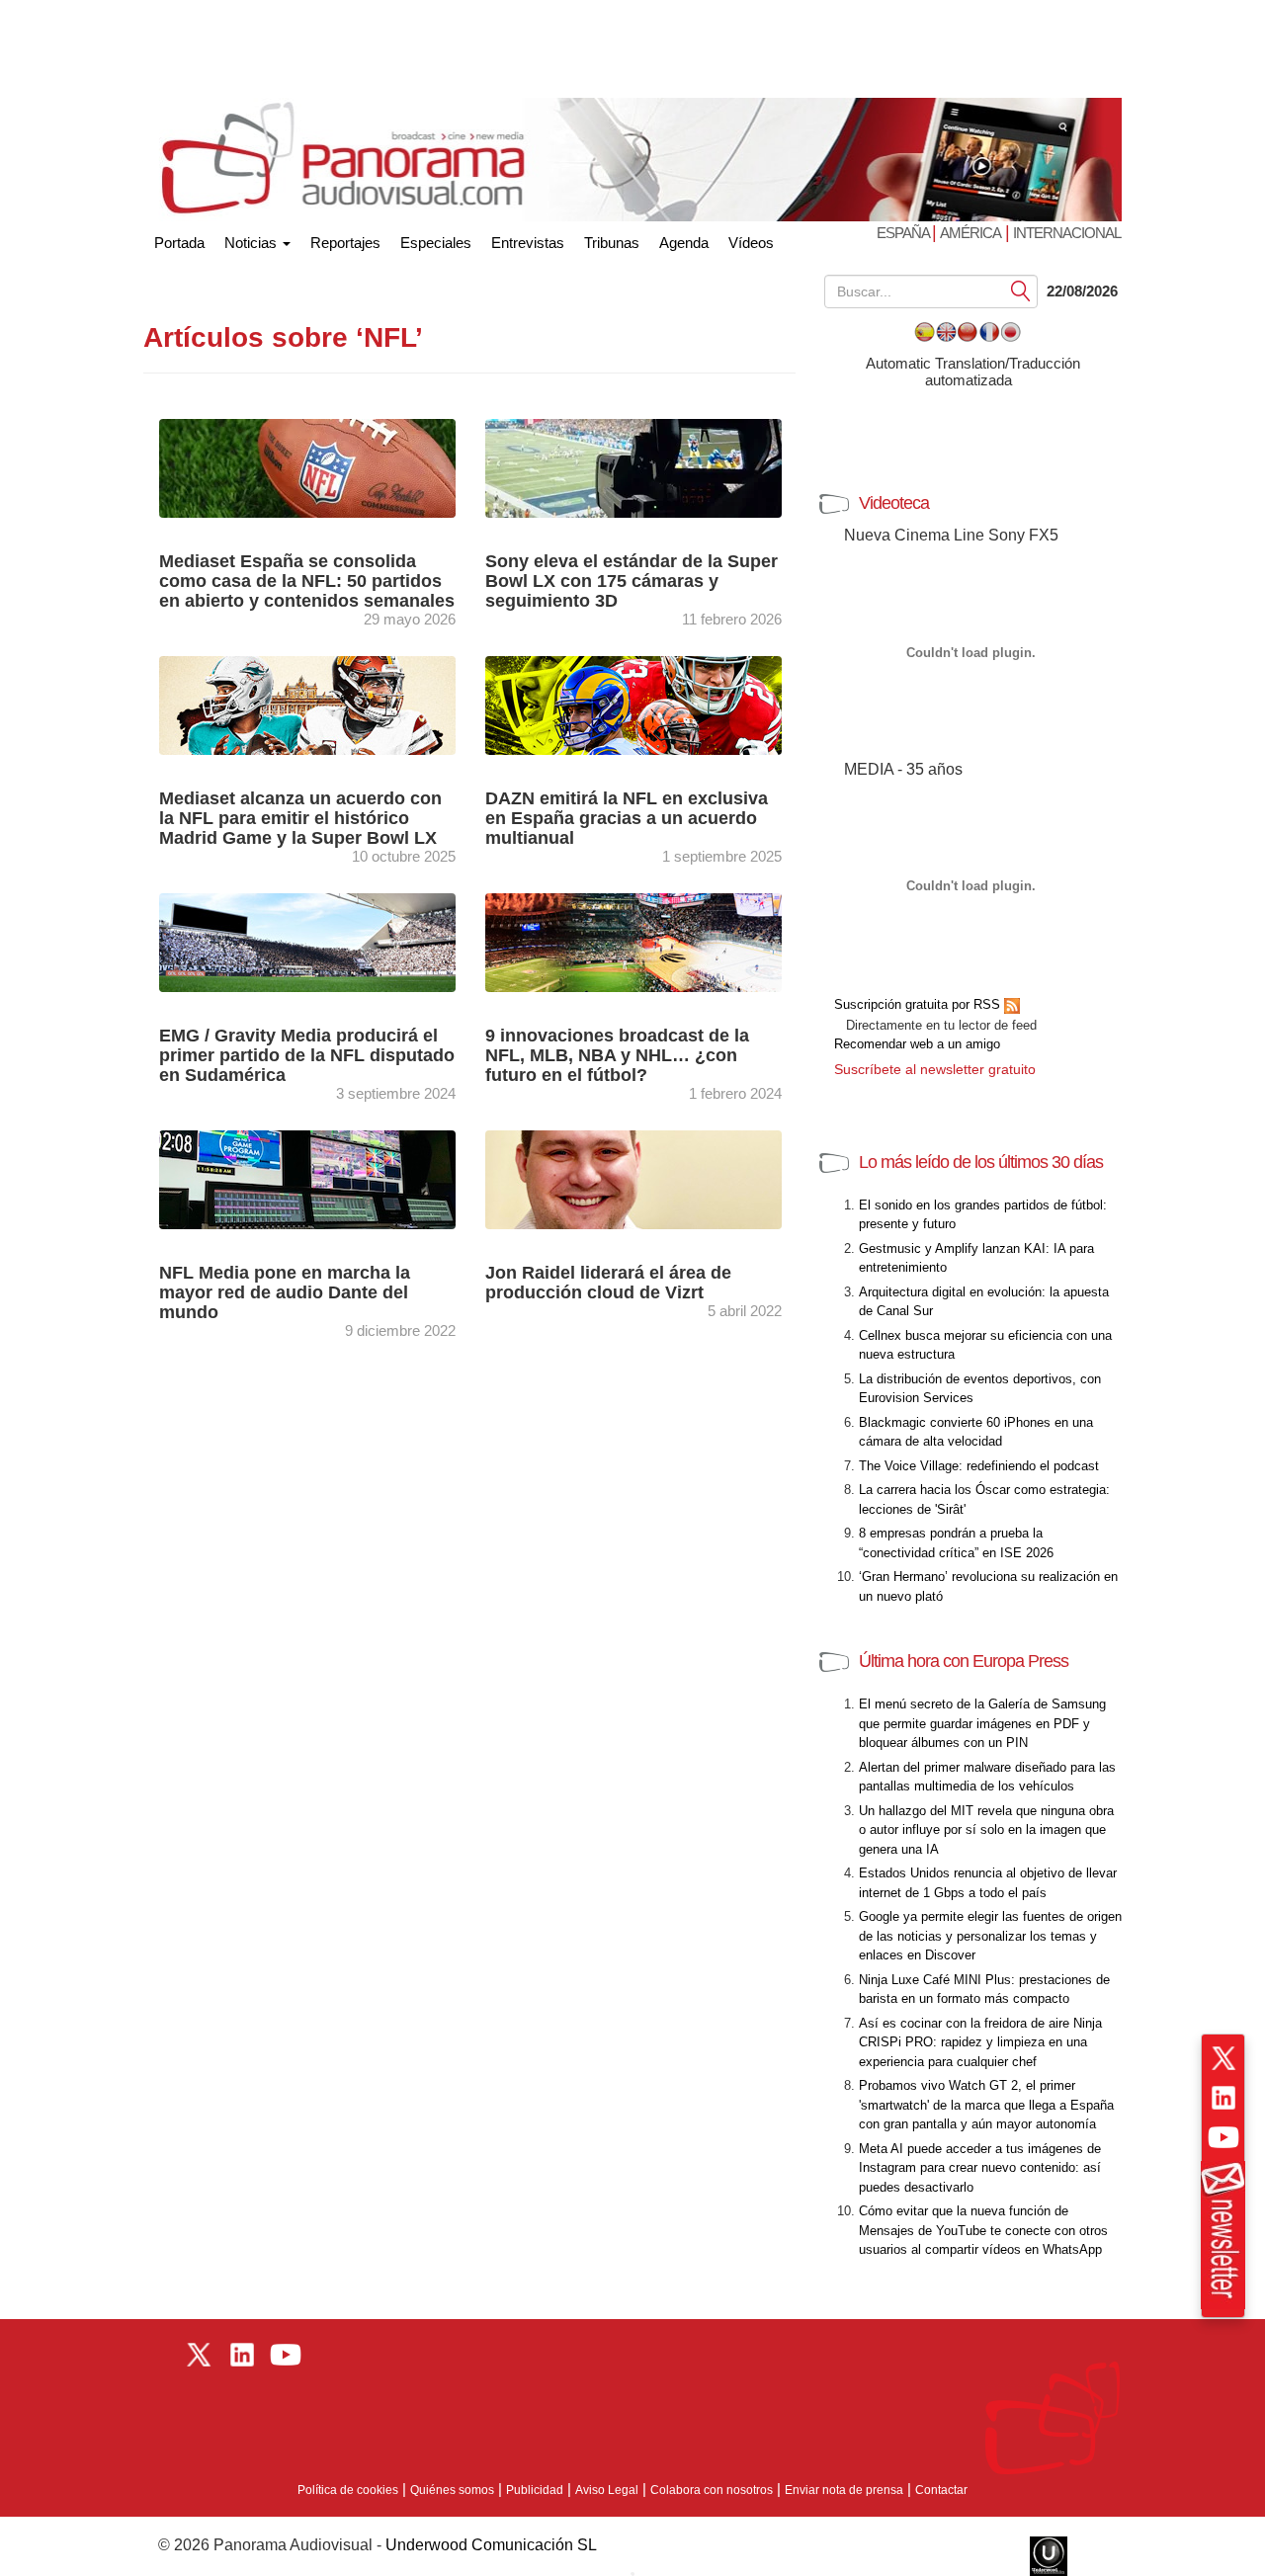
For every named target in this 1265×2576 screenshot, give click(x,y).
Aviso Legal (607, 2490)
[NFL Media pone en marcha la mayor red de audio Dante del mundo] (307, 1178)
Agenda (684, 243)
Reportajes (345, 243)
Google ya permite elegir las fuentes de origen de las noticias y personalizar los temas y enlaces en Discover (990, 1936)
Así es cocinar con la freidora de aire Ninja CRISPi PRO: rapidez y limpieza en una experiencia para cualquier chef (980, 2042)
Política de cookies (348, 2490)
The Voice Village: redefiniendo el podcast (979, 1466)
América (970, 233)
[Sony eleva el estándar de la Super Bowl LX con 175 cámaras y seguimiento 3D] (633, 467)
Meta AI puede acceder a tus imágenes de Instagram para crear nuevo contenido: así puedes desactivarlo (980, 2168)
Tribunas (612, 243)
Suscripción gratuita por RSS (919, 1004)
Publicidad (535, 2490)
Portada (179, 239)
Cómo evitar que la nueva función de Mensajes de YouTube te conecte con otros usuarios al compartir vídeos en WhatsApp (983, 2230)
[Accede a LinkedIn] (1223, 2098)
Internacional (1067, 233)
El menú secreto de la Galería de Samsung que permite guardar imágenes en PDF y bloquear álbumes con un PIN (982, 1723)
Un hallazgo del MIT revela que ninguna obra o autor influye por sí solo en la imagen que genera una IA (986, 1830)
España (904, 233)
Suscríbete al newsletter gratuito (935, 1069)
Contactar (941, 2490)
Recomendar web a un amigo (917, 1044)
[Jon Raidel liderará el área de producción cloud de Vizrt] (633, 1178)
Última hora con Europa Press (964, 1661)
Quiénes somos (452, 2490)
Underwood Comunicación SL (491, 2545)
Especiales (436, 243)
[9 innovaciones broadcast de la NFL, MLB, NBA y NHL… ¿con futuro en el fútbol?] (633, 941)
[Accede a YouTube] (1223, 2137)
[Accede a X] (1223, 2058)
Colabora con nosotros (712, 2490)
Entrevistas (528, 243)
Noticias (253, 243)
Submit (1021, 290)
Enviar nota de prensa (844, 2490)
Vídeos (751, 243)
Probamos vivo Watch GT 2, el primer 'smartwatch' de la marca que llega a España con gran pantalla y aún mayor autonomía (986, 2105)
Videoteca (894, 503)
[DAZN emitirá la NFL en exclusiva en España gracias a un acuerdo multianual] (633, 704)
